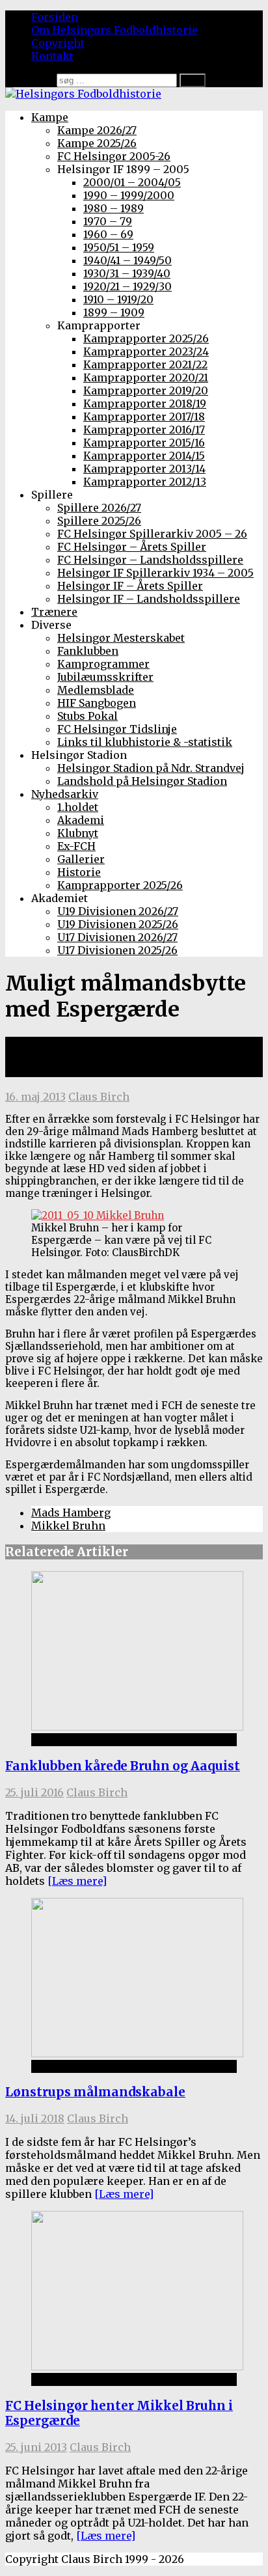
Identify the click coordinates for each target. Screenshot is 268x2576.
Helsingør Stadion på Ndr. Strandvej (151, 768)
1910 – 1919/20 (118, 299)
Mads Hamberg (71, 1513)
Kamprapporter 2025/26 (146, 338)
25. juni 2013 (36, 2447)
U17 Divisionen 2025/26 (117, 950)
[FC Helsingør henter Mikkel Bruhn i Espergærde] (137, 2366)
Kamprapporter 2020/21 (146, 377)
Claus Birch (99, 1097)
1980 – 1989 (114, 208)
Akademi (81, 820)
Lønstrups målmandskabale (95, 2092)
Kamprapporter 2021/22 (145, 364)
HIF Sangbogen (97, 703)
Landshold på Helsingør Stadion (142, 781)
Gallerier (81, 859)
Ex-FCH (76, 846)
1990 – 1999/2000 (129, 195)
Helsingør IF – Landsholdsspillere (149, 599)
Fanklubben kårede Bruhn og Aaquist (123, 1766)
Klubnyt (78, 833)
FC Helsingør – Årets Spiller (132, 547)
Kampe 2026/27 (97, 130)
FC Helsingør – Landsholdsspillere (150, 560)
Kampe (50, 117)
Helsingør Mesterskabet (121, 638)
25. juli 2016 (34, 1792)
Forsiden (55, 17)
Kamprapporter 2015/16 (144, 443)
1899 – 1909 (114, 312)
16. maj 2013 (35, 1097)
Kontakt (52, 56)
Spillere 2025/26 (99, 521)
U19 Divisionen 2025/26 (118, 924)
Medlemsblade (96, 690)
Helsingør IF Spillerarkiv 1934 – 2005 (155, 573)
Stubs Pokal (87, 716)
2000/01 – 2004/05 (132, 182)
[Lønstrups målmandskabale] (137, 2053)
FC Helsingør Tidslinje (117, 729)
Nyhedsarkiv (65, 794)
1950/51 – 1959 (119, 247)
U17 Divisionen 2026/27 (117, 937)
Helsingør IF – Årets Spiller (130, 586)
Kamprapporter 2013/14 (144, 469)
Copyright (58, 43)
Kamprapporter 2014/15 (144, 456)
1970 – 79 (108, 221)
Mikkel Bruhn (68, 1526)
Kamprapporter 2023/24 (146, 351)
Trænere (54, 612)
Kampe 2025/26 (97, 143)
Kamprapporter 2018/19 (145, 404)
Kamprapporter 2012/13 (145, 482)
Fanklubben (88, 651)
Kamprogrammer (103, 664)
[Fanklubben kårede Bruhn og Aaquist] (137, 1727)
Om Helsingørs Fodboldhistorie (114, 30)
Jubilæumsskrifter (105, 677)
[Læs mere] (77, 1881)
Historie (79, 872)
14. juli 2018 (35, 2118)
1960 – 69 (108, 234)
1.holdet (78, 807)
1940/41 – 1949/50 (127, 260)
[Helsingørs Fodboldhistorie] (83, 94)
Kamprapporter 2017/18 (144, 417)
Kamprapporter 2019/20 (146, 391)
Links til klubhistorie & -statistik (145, 742)
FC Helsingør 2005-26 (114, 156)
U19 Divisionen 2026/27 (118, 911)
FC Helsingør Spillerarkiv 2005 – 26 (152, 534)
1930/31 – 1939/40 (127, 273)
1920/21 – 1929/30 (127, 286)
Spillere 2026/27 (99, 508)
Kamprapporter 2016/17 (144, 430)
